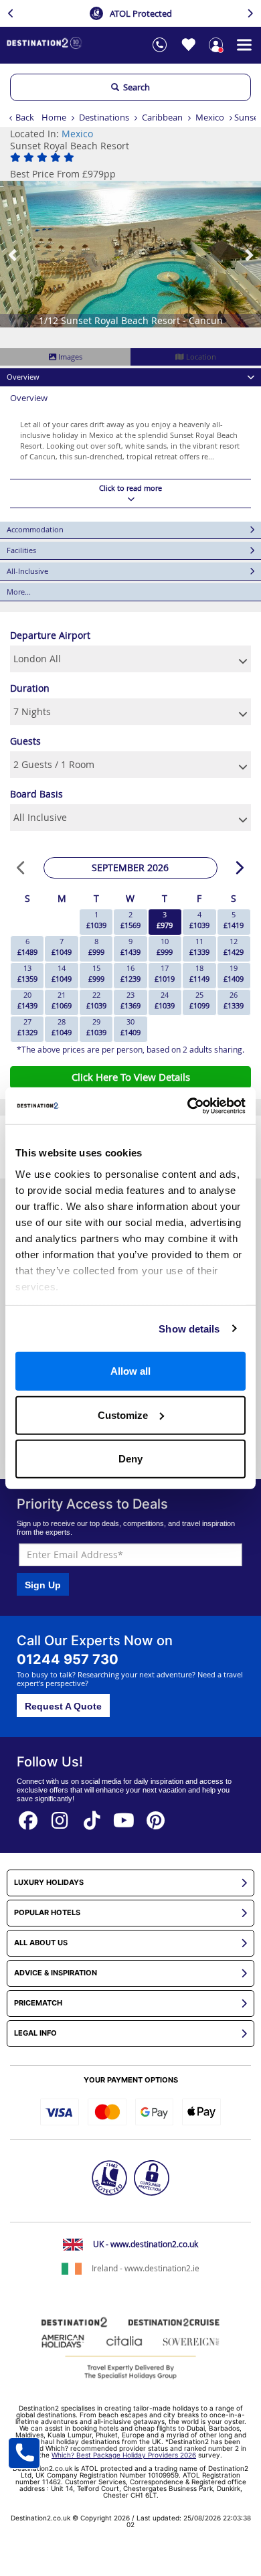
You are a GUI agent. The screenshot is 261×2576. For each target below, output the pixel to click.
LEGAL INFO (35, 2033)
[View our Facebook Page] (28, 1816)
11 (199, 946)
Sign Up (43, 1585)
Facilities (21, 550)
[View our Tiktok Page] (92, 1816)
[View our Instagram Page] (60, 1816)
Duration (30, 688)
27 (27, 1027)
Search (135, 87)
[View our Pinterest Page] (156, 1816)
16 (130, 973)
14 (62, 973)
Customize (123, 1415)
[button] (13, 254)
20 (27, 1000)
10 (165, 946)
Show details (189, 1328)
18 (199, 973)
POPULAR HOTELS (47, 1913)
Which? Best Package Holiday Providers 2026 (124, 2455)
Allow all (130, 1371)
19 (234, 973)
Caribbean (162, 117)
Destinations (104, 117)
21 (62, 1000)
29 (96, 1027)
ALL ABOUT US (41, 1943)
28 (62, 1027)
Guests (25, 741)
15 (96, 973)
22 (96, 1000)
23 (130, 1000)
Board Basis (36, 794)
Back (25, 117)
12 (234, 946)
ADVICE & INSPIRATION (56, 1973)
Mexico (210, 117)
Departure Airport (50, 635)
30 (130, 1027)
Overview (23, 377)
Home (54, 117)
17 (165, 973)
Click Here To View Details (131, 1077)
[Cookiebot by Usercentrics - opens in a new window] (188, 1106)
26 (234, 1000)
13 (27, 973)
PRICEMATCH (38, 2003)
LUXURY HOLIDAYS (49, 1883)
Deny (130, 1459)
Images (69, 357)
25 (199, 1000)
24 (165, 1000)
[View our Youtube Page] (124, 1816)
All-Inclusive (27, 571)
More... (19, 592)
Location (200, 357)
